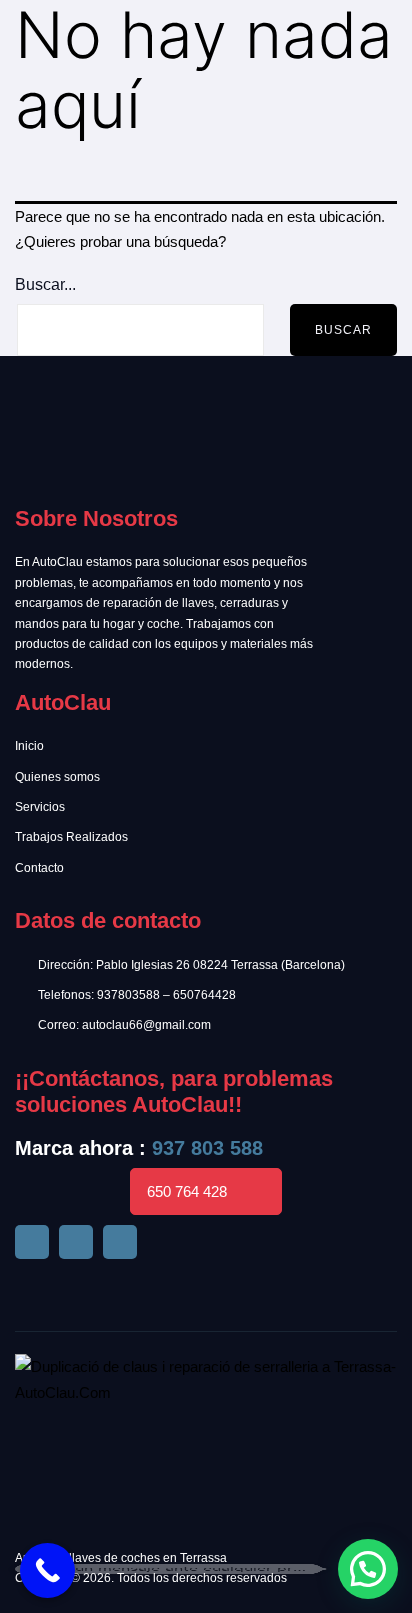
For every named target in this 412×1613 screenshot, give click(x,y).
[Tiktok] (76, 1242)
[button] (368, 1569)
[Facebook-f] (32, 1242)
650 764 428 (187, 1191)
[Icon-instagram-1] (120, 1242)
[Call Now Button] (47, 1570)
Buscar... (45, 284)
